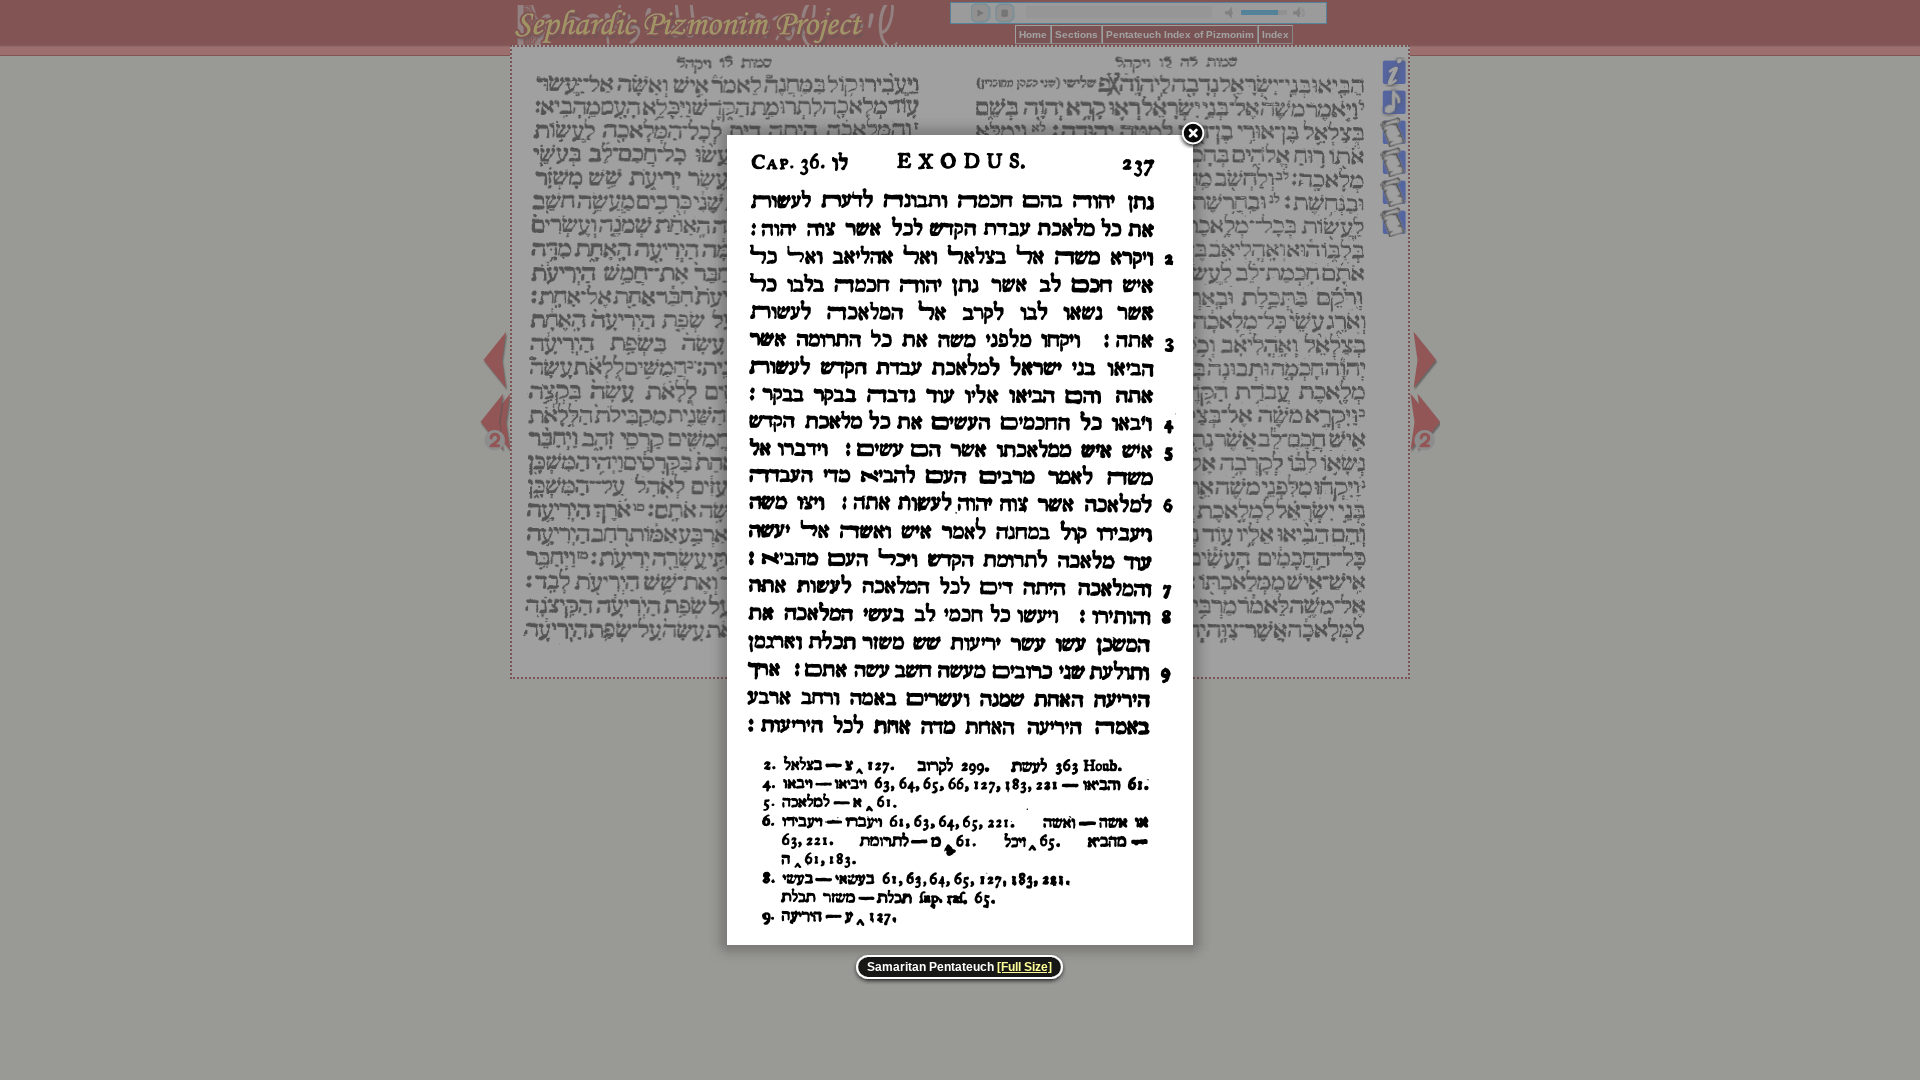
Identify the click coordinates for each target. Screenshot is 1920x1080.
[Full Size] (1024, 967)
